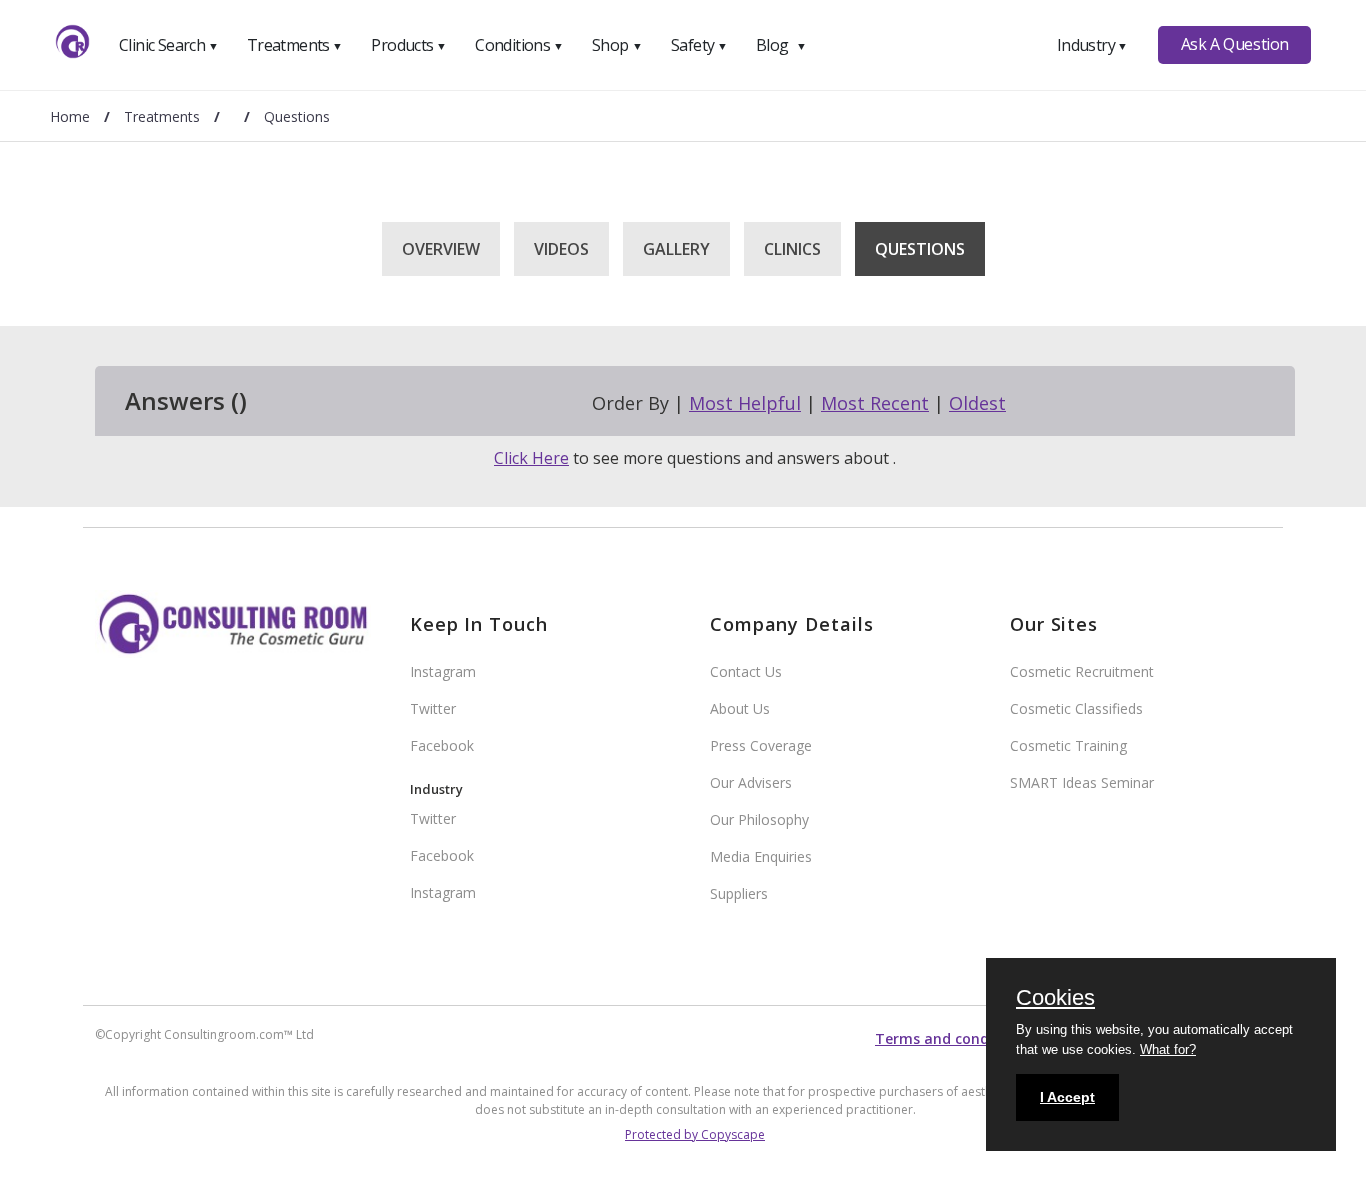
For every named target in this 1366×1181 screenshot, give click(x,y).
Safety (699, 45)
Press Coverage (761, 745)
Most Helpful (745, 403)
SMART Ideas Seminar (1082, 782)
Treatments (295, 45)
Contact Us (746, 671)
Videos (561, 249)
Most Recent (875, 403)
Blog (781, 45)
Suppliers (739, 893)
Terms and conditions (952, 1038)
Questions (920, 249)
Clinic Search (168, 45)
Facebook (442, 745)
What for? (1168, 1049)
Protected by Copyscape (695, 1134)
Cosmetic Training (1068, 745)
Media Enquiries (761, 856)
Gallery (676, 249)
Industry (1092, 45)
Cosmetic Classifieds (1076, 708)
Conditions (519, 45)
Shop (617, 45)
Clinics (792, 249)
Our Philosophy (759, 819)
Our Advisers (751, 782)
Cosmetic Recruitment (1082, 671)
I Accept (1067, 1097)
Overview (441, 249)
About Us (740, 708)
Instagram (443, 671)
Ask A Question (1235, 44)
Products (408, 45)
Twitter (433, 708)
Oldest (977, 403)
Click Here (531, 458)
